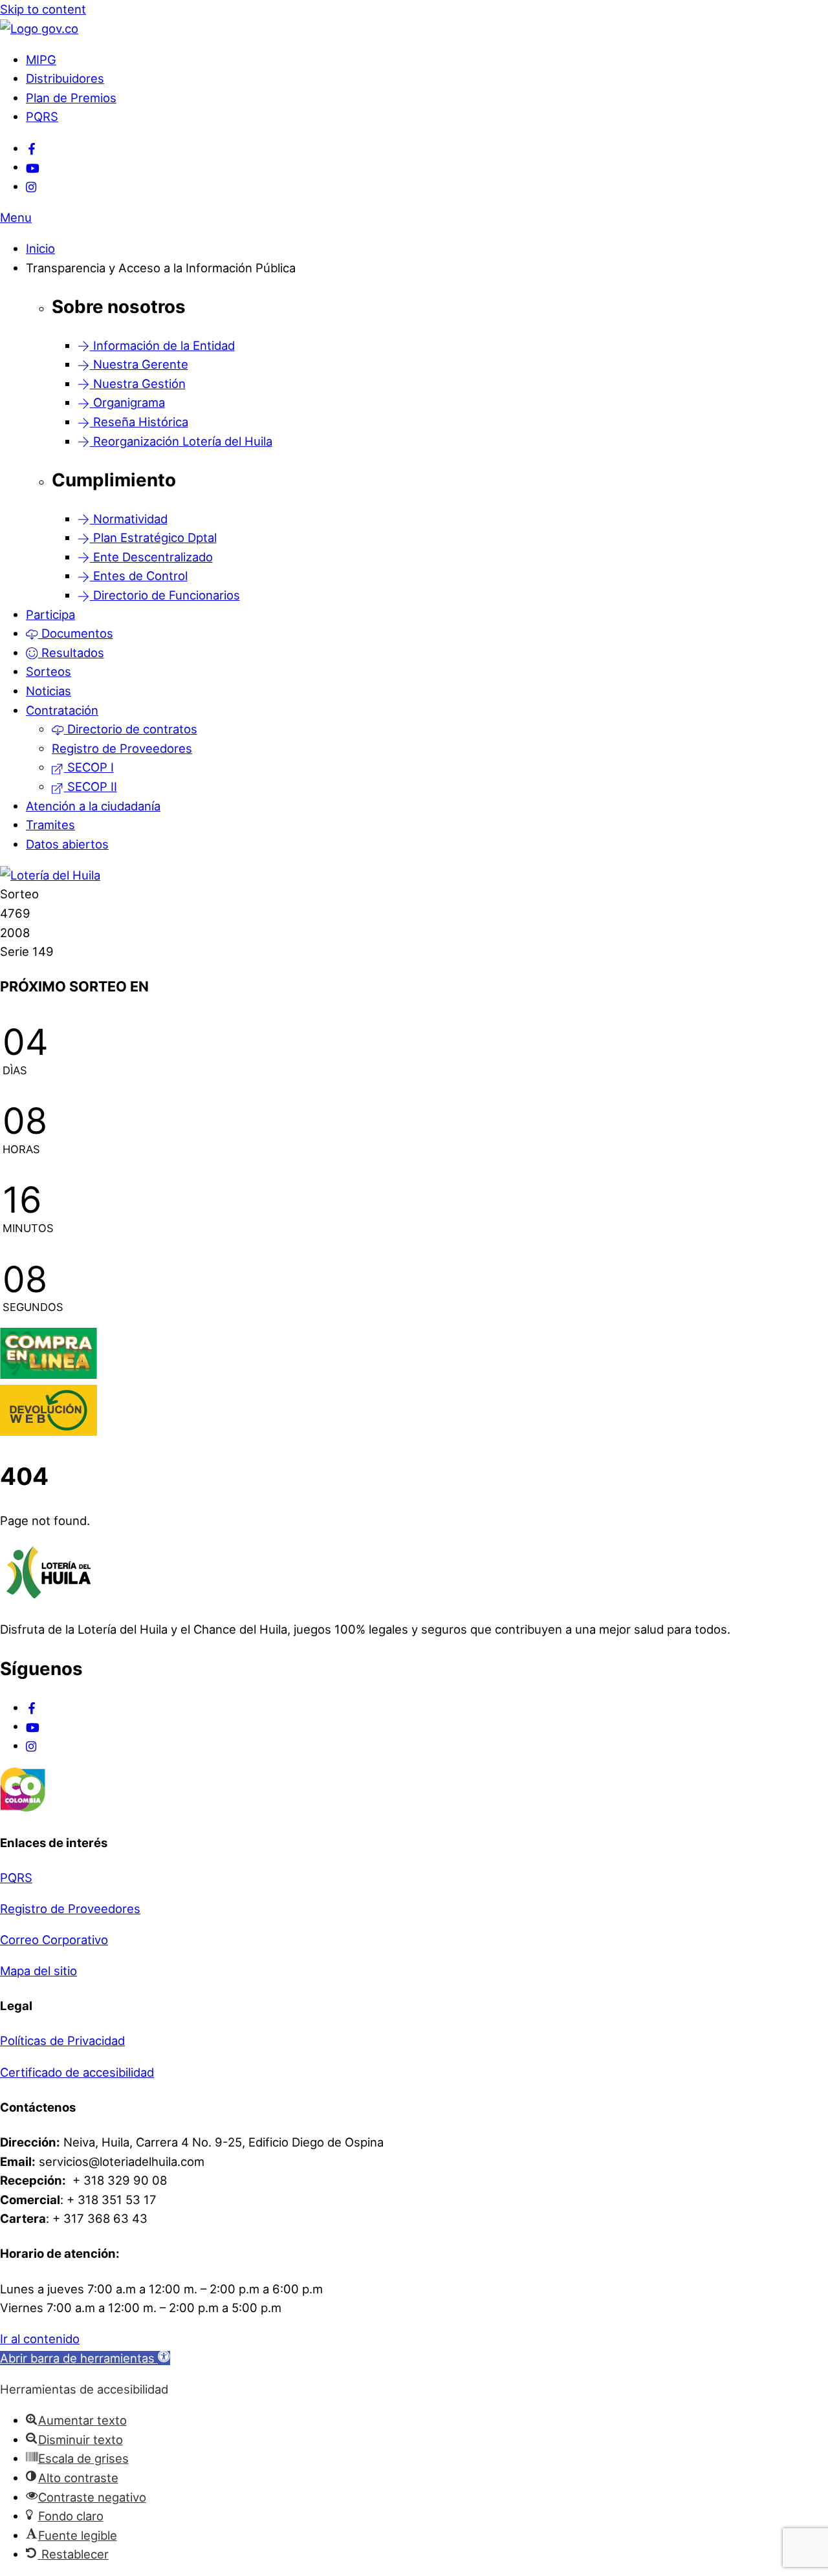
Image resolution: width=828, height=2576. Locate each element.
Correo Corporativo (54, 1940)
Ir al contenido (40, 2339)
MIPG (41, 60)
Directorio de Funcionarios (165, 595)
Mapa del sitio (38, 1971)
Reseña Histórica (139, 422)
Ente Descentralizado (151, 557)
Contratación (62, 710)
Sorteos (49, 671)
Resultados (71, 653)
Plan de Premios (71, 98)
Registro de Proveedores (122, 748)
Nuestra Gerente (139, 364)
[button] (85, 2358)
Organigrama (127, 402)
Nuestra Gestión (138, 384)
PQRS (42, 116)
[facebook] (32, 148)
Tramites (50, 825)
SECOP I (89, 767)
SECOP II (91, 786)
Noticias (49, 691)
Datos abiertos (67, 844)
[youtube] (33, 167)
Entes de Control (139, 576)
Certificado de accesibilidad (77, 2072)
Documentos (76, 633)
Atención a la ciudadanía (93, 806)
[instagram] (32, 186)
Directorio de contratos (131, 729)
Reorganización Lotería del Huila (181, 441)
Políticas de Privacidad (62, 2040)
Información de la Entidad (162, 345)
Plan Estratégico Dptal (153, 537)
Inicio (40, 248)
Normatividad (129, 519)
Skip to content (43, 9)
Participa (50, 614)
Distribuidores (65, 78)
